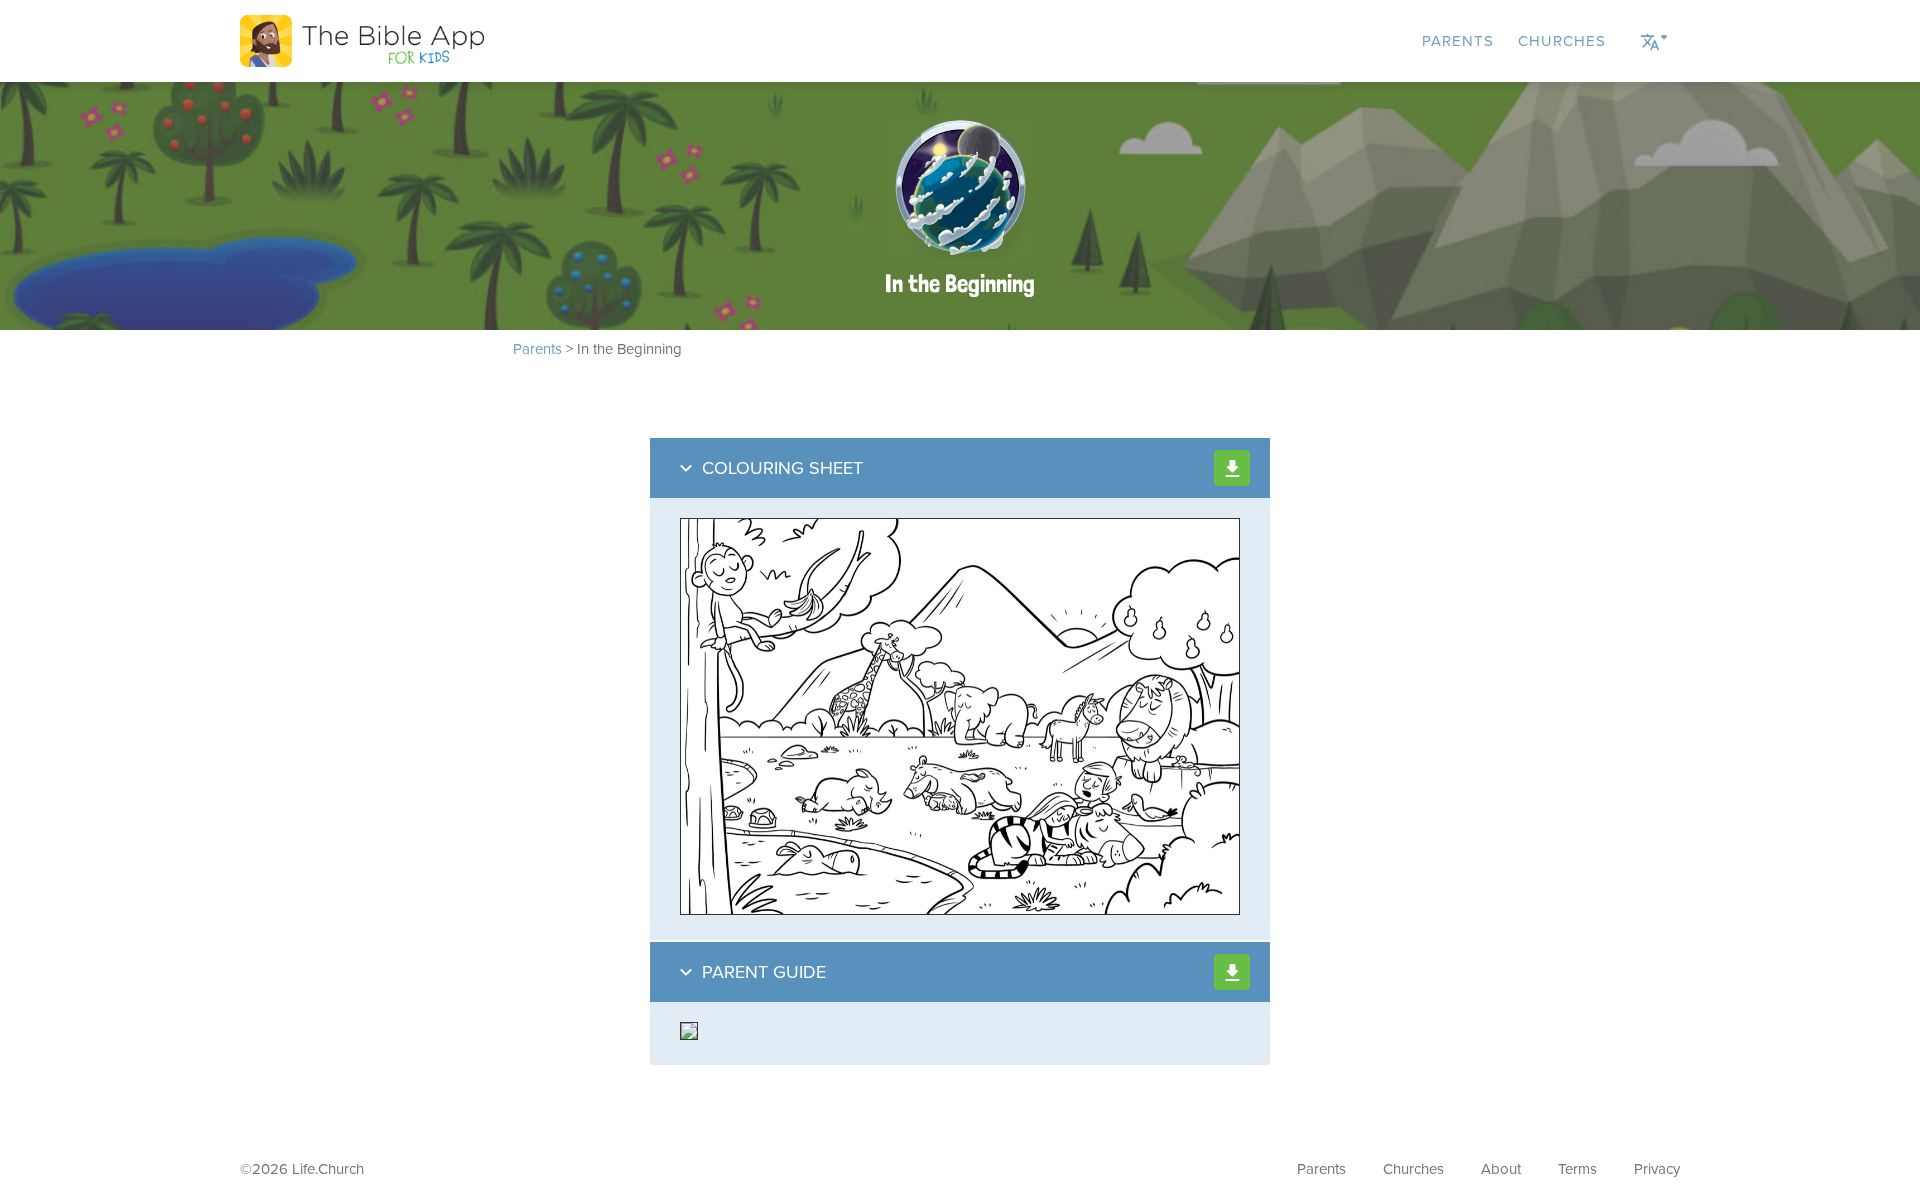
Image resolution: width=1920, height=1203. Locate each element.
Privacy (1657, 1169)
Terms (1577, 1169)
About (1501, 1169)
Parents (1458, 41)
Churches (1562, 41)
